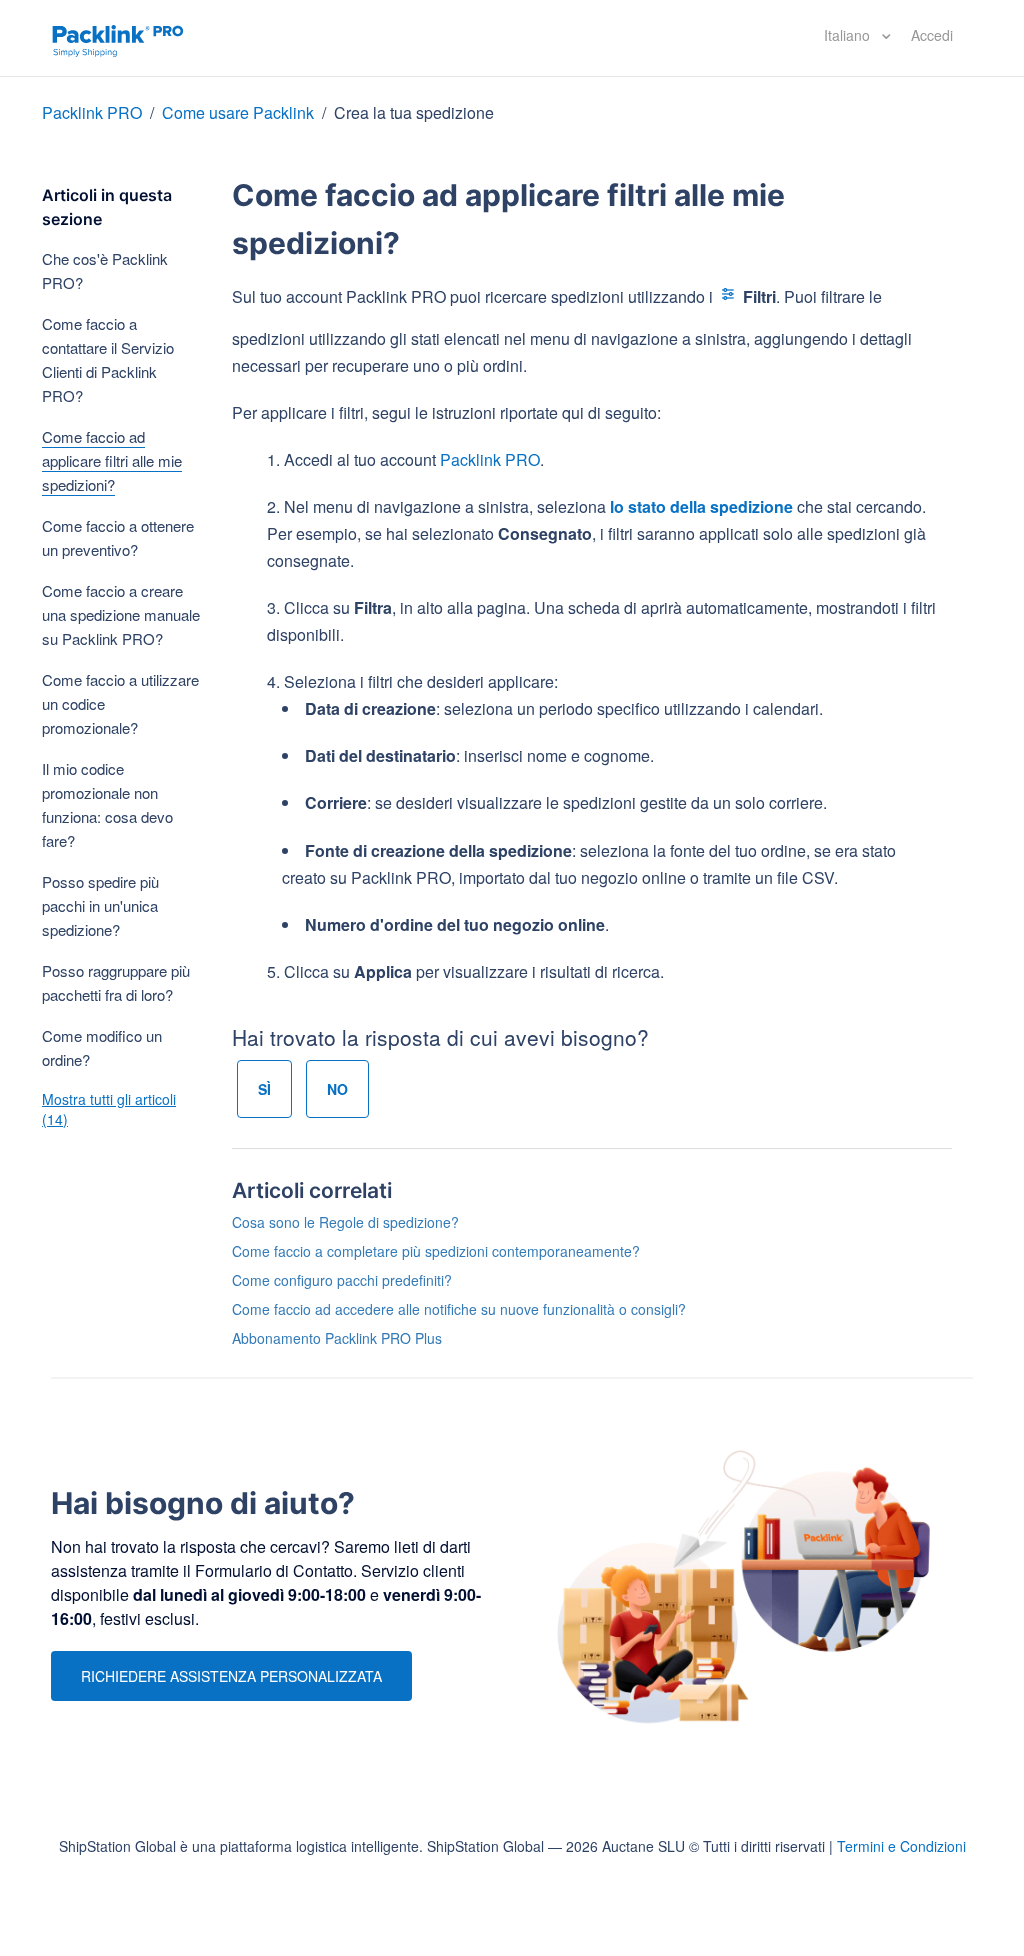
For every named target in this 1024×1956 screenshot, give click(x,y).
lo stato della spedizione (701, 506)
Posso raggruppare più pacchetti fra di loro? (116, 982)
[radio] (264, 1089)
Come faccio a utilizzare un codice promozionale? (120, 703)
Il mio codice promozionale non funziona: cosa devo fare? (107, 804)
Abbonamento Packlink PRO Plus (337, 1338)
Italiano (849, 35)
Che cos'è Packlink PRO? (105, 270)
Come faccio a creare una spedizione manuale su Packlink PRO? (121, 614)
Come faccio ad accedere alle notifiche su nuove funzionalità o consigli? (459, 1309)
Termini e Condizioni (901, 1846)
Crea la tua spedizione (414, 112)
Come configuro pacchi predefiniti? (342, 1280)
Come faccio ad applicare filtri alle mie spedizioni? (112, 460)
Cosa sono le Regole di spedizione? (345, 1222)
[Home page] (118, 38)
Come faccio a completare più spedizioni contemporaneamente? (436, 1251)
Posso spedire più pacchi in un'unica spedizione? (100, 905)
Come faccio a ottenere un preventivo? (118, 537)
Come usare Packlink (240, 112)
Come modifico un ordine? (102, 1047)
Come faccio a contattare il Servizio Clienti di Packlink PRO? (108, 359)
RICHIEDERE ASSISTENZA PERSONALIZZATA (231, 1676)
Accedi (932, 35)
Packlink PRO (92, 112)
